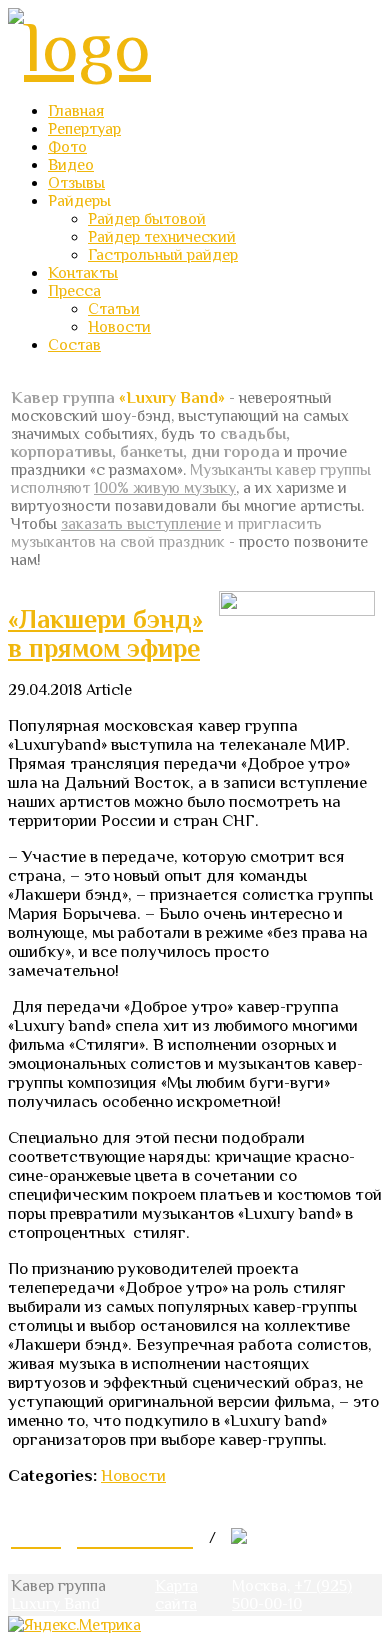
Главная (76, 111)
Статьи (114, 309)
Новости (119, 327)
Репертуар (84, 129)
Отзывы (76, 183)
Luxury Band (55, 1604)
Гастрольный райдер (163, 255)
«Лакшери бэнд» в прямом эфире (105, 634)
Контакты (83, 273)
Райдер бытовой (147, 219)
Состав (74, 345)
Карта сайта (176, 1595)
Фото (67, 147)
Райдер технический (162, 237)
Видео (71, 165)
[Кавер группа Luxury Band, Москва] (79, 47)
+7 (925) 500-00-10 (292, 1595)
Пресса (74, 291)
